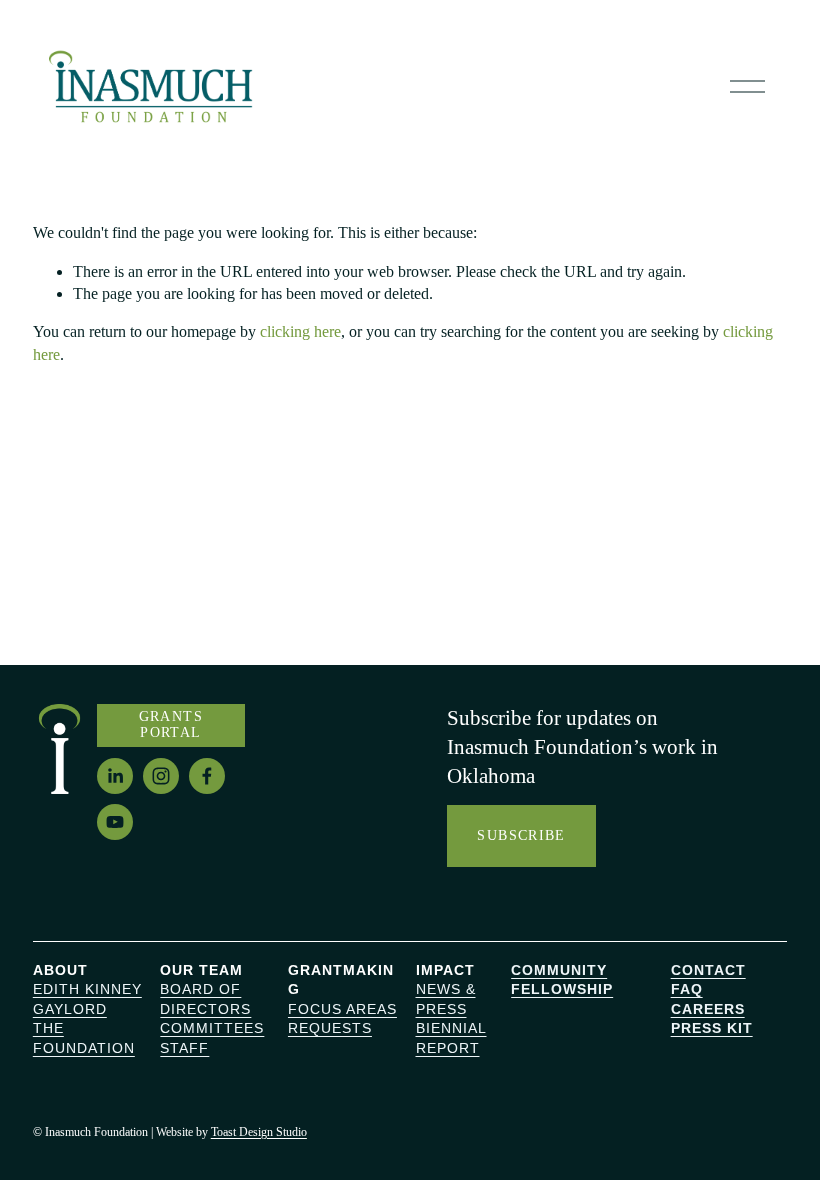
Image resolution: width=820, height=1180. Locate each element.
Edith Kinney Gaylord (87, 999)
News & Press (446, 999)
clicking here (300, 331)
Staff (184, 1048)
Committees (212, 1028)
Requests (330, 1028)
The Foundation (84, 1038)
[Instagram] (161, 776)
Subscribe (521, 835)
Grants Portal (171, 724)
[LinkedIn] (115, 776)
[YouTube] (115, 822)
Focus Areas (342, 1009)
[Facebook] (207, 776)
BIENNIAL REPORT (451, 1038)
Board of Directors (205, 999)
